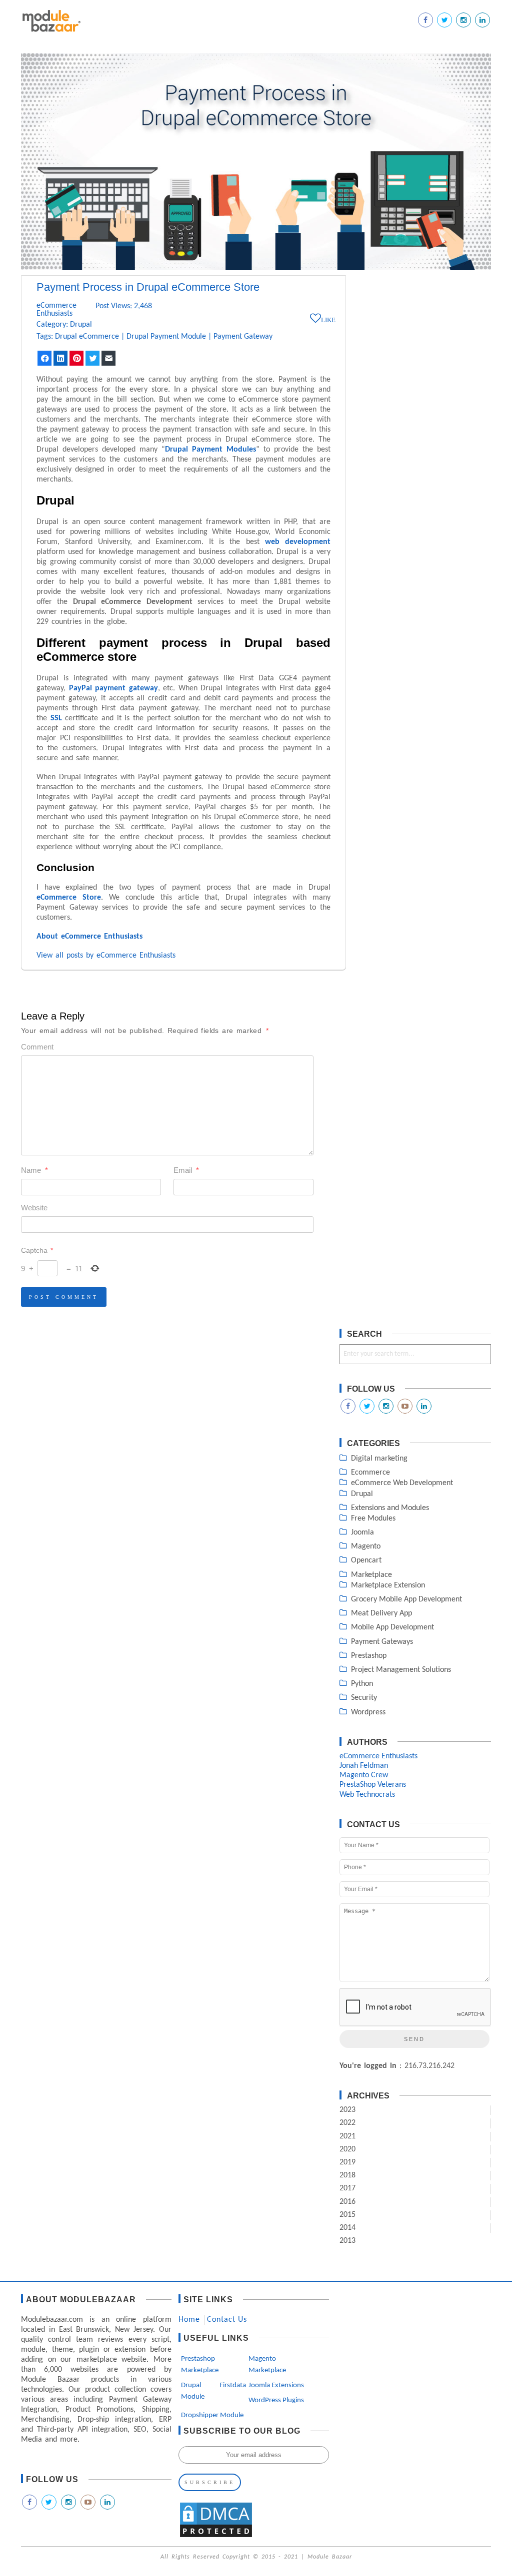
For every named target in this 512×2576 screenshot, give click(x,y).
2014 (347, 2228)
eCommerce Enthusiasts (56, 310)
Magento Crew (364, 1775)
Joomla (362, 1533)
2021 (347, 2136)
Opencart (366, 1560)
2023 (347, 2110)
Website (34, 1208)
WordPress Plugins (276, 2400)
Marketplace (371, 1575)
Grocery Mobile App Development (406, 1599)
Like (328, 320)
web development (298, 542)
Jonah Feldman (364, 1766)
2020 (347, 2149)
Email (186, 1170)
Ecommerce (370, 1473)
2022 (347, 2123)
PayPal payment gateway (113, 688)
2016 (347, 2202)
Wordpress (368, 1712)
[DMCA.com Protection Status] (216, 2537)
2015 (347, 2215)
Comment (37, 1047)
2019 (347, 2162)
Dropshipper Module (212, 2415)
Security (364, 1698)
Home (189, 2320)
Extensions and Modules (390, 1508)
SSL (56, 718)
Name (34, 1170)
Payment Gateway (243, 337)
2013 (347, 2241)
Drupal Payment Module (166, 337)
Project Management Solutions (401, 1670)
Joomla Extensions (276, 2385)
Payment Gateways (382, 1642)
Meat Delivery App (381, 1613)
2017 (347, 2188)
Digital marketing (379, 1459)
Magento (366, 1546)
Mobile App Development (392, 1627)
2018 (347, 2175)
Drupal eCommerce (87, 337)
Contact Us (227, 2320)
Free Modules (373, 1519)
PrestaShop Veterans (373, 1785)
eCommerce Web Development (402, 1483)
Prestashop (369, 1656)
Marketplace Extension (388, 1585)
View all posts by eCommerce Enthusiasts (106, 956)
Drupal (81, 325)
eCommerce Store (69, 898)
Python (362, 1684)
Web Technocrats (367, 1795)
